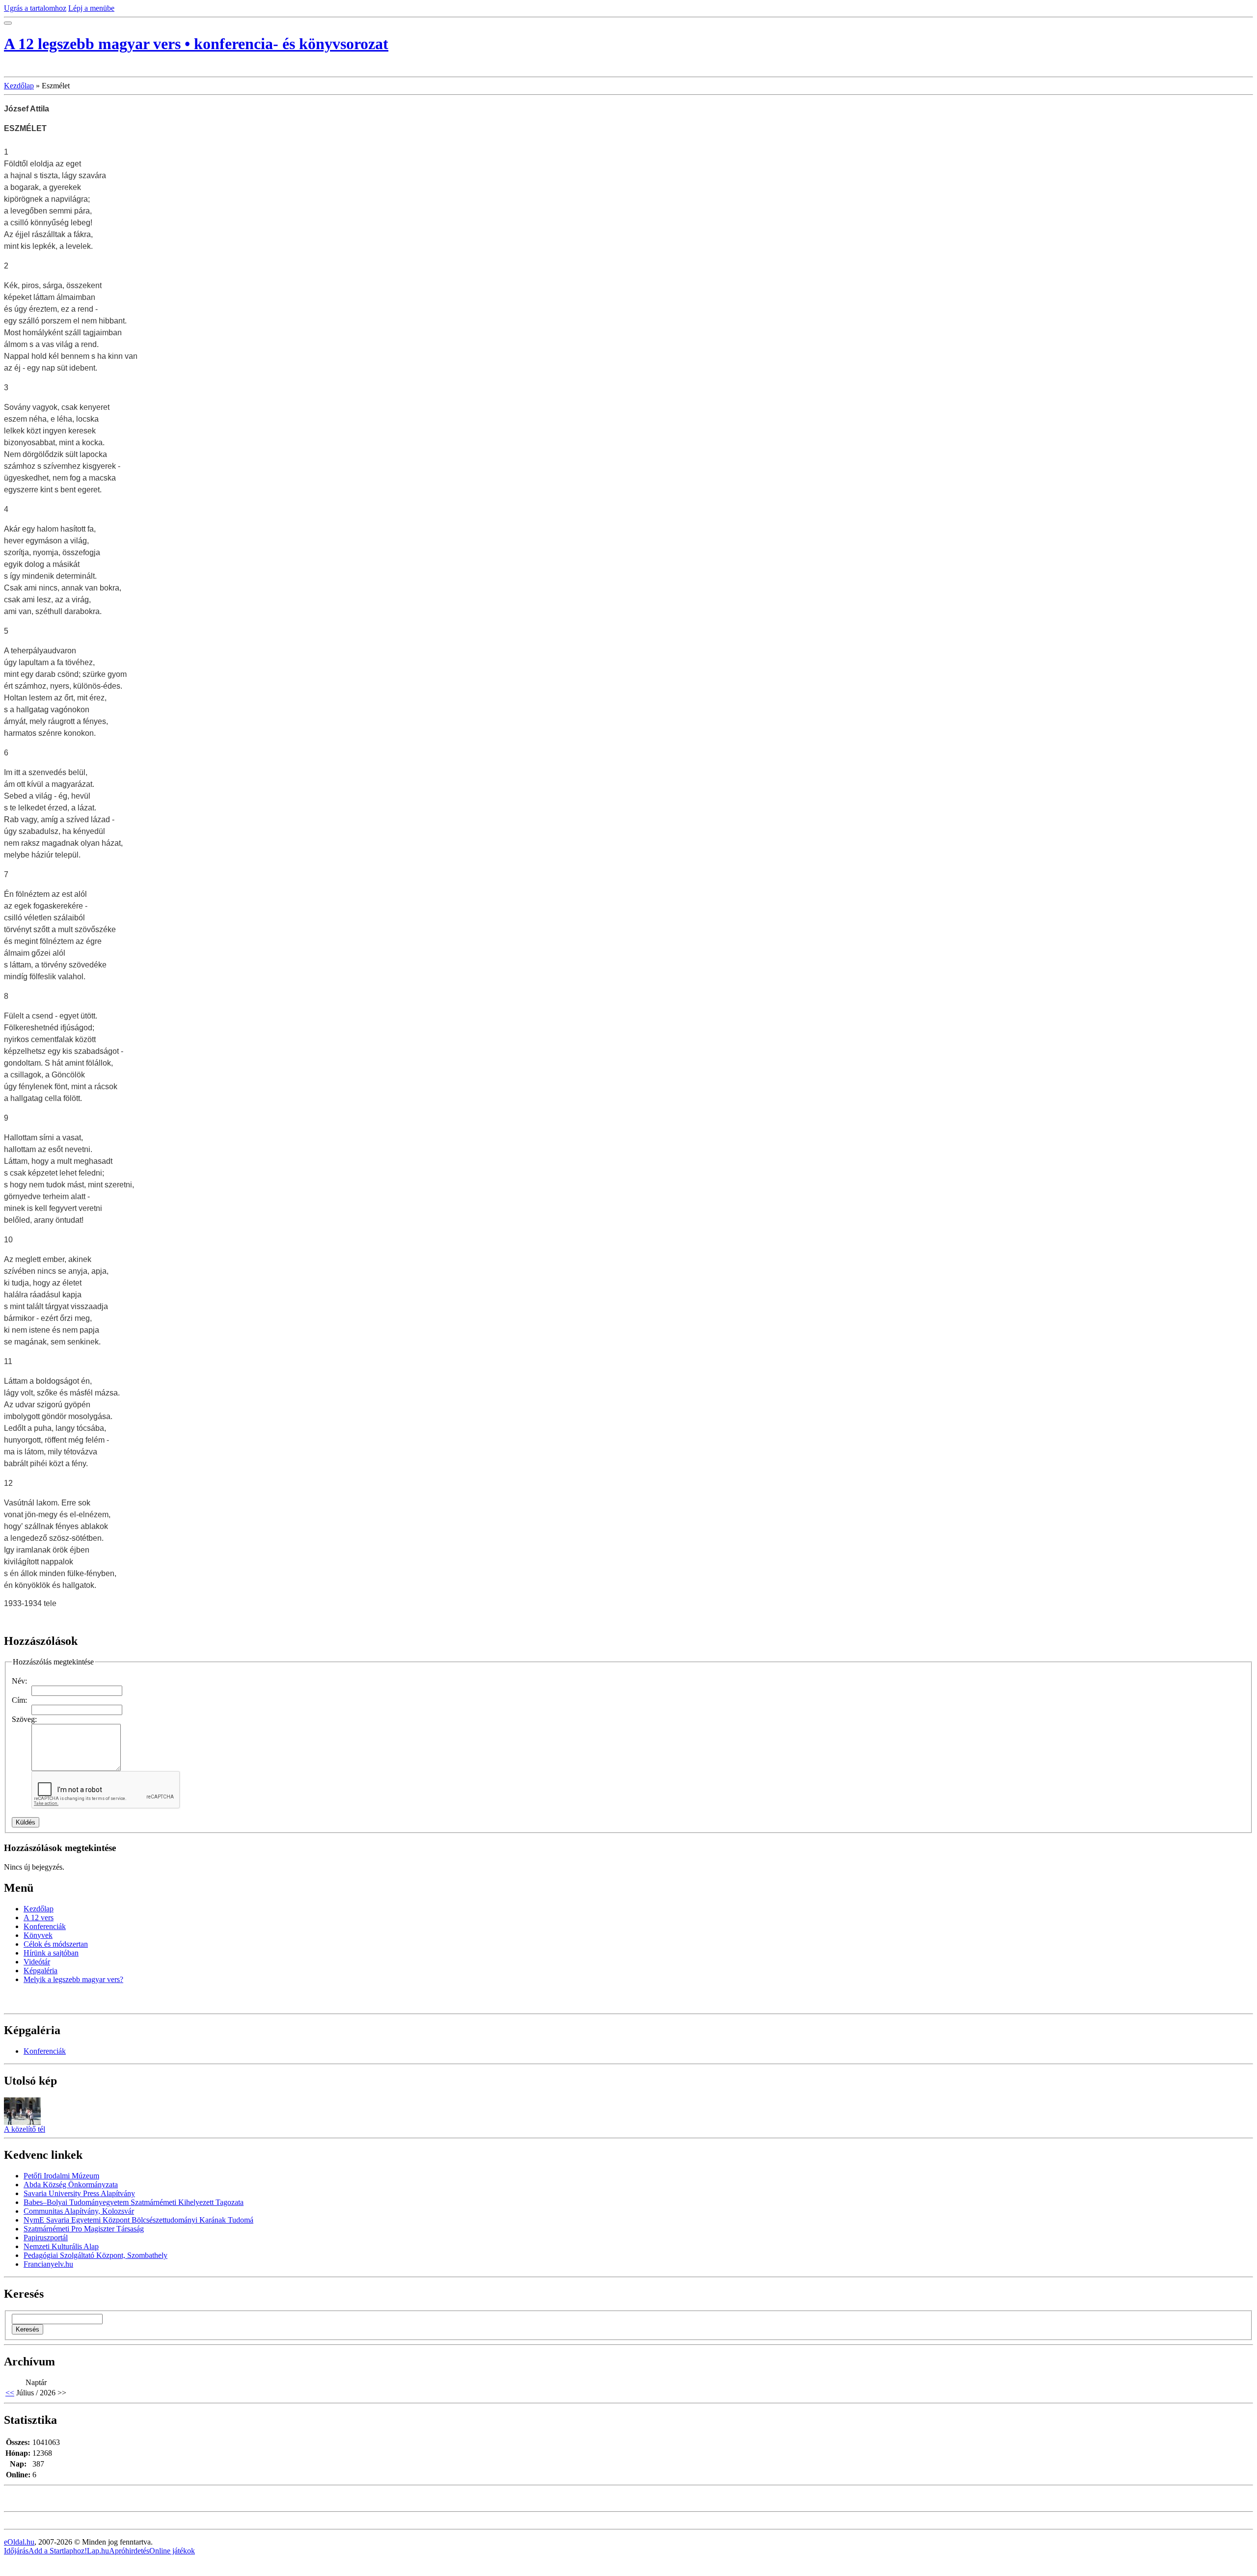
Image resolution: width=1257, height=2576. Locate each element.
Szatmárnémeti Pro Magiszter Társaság (84, 2229)
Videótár (37, 1962)
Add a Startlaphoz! (58, 2551)
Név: (19, 1681)
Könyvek (38, 1935)
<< (10, 2393)
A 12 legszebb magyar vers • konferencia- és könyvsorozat (196, 44)
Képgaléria (41, 1971)
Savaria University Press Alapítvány (79, 2193)
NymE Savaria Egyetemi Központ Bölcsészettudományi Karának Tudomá (138, 2220)
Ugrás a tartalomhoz (35, 8)
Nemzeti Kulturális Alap (61, 2246)
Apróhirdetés (129, 2551)
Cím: (19, 1700)
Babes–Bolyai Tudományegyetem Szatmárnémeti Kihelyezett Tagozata (134, 2202)
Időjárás (16, 2551)
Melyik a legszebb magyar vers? (73, 1979)
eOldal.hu (19, 2542)
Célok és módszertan (56, 1944)
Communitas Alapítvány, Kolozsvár (79, 2211)
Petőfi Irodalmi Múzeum (61, 2176)
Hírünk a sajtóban (51, 1953)
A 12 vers (39, 1918)
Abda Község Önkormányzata (71, 2185)
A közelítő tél (25, 2129)
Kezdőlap (19, 86)
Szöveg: (24, 1719)
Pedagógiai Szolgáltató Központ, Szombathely (96, 2255)
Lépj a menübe (91, 8)
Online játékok (172, 2551)
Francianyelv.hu (48, 2264)
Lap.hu (98, 2551)
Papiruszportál (46, 2238)
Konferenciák (45, 1926)
